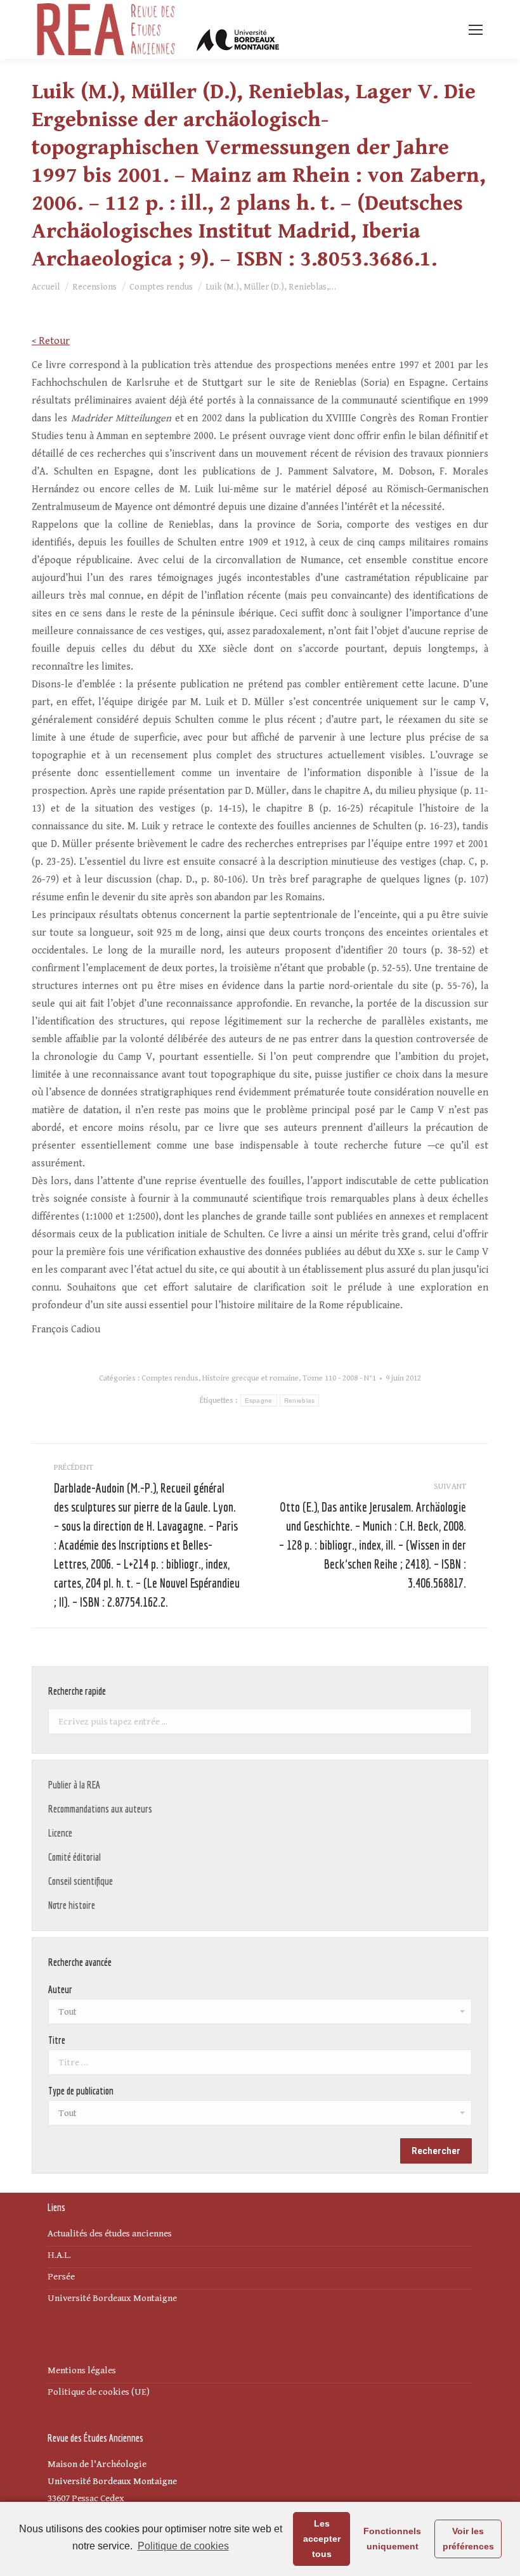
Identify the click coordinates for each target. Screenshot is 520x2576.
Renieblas (300, 1400)
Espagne (259, 1400)
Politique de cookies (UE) (99, 2392)
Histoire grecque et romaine (250, 1378)
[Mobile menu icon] (476, 30)
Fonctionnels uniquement (392, 2539)
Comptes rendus (170, 1378)
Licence (60, 1833)
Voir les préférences (468, 2539)
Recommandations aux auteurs (100, 1809)
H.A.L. (59, 2255)
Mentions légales (82, 2370)
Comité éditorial (75, 1857)
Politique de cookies (183, 2546)
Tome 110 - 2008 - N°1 (339, 1378)
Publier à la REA (74, 1785)
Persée (61, 2277)
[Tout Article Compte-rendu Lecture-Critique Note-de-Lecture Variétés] (260, 2116)
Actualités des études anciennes (110, 2234)
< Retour (51, 341)
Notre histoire (72, 1905)
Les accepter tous (322, 2539)
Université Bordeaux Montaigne (112, 2298)
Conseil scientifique (81, 1881)
